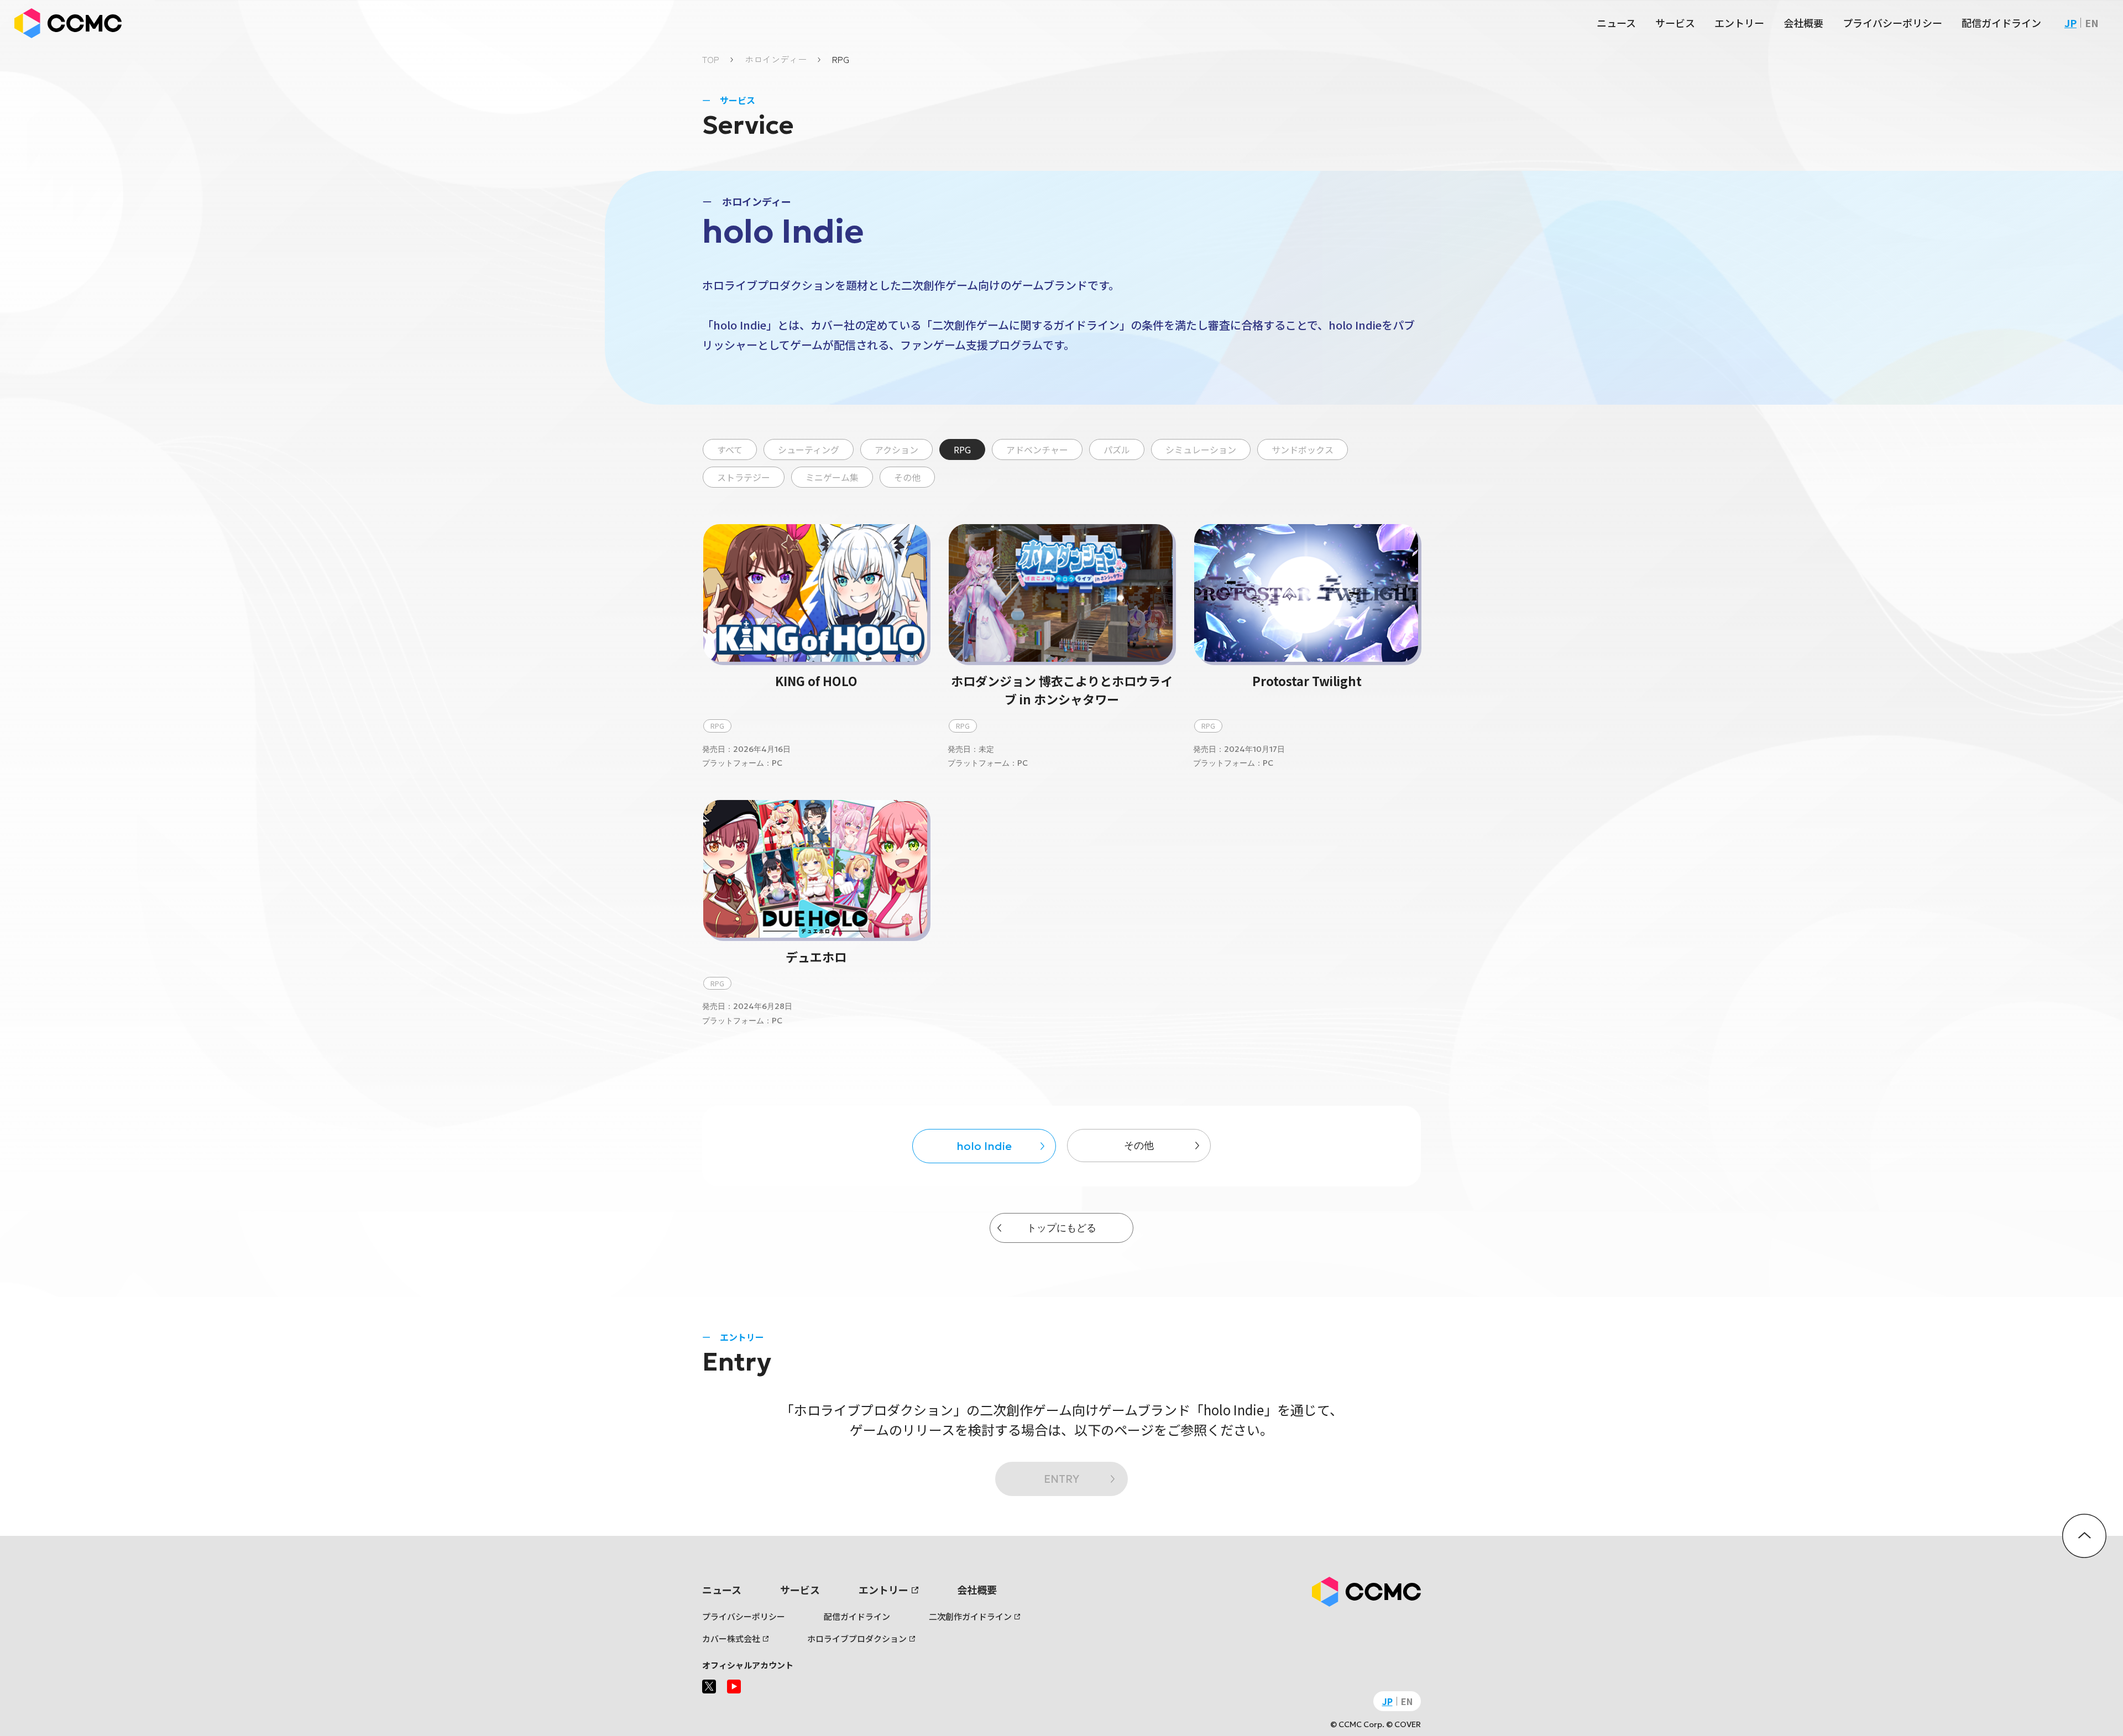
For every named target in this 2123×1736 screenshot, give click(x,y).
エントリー (1739, 23)
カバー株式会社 (731, 1638)
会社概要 (1803, 23)
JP (2070, 23)
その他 (1139, 1145)
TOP (711, 59)
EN (2092, 23)
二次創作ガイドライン (970, 1616)
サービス (1675, 23)
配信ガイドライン (2001, 23)
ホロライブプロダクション (857, 1638)
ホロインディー (776, 59)
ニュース (1616, 23)
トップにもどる (1061, 1228)
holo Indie (984, 1146)
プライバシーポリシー (1892, 23)
